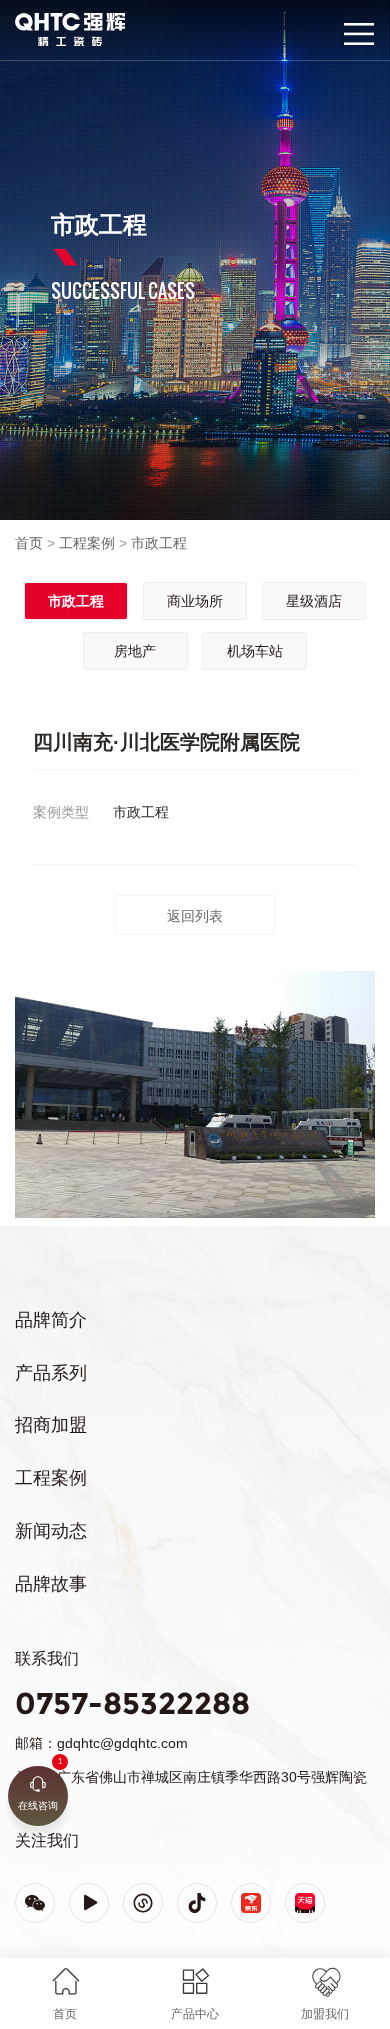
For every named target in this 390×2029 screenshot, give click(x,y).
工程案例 (87, 543)
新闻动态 (51, 1531)
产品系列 (51, 1373)
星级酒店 (314, 601)
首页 (29, 543)
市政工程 (159, 543)
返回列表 (195, 916)
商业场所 (195, 601)
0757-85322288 (132, 1703)
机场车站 (255, 651)
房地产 (135, 651)
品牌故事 (51, 1584)
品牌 (28, 21)
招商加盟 (51, 1425)
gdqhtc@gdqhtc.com (122, 1743)
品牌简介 (51, 1320)
